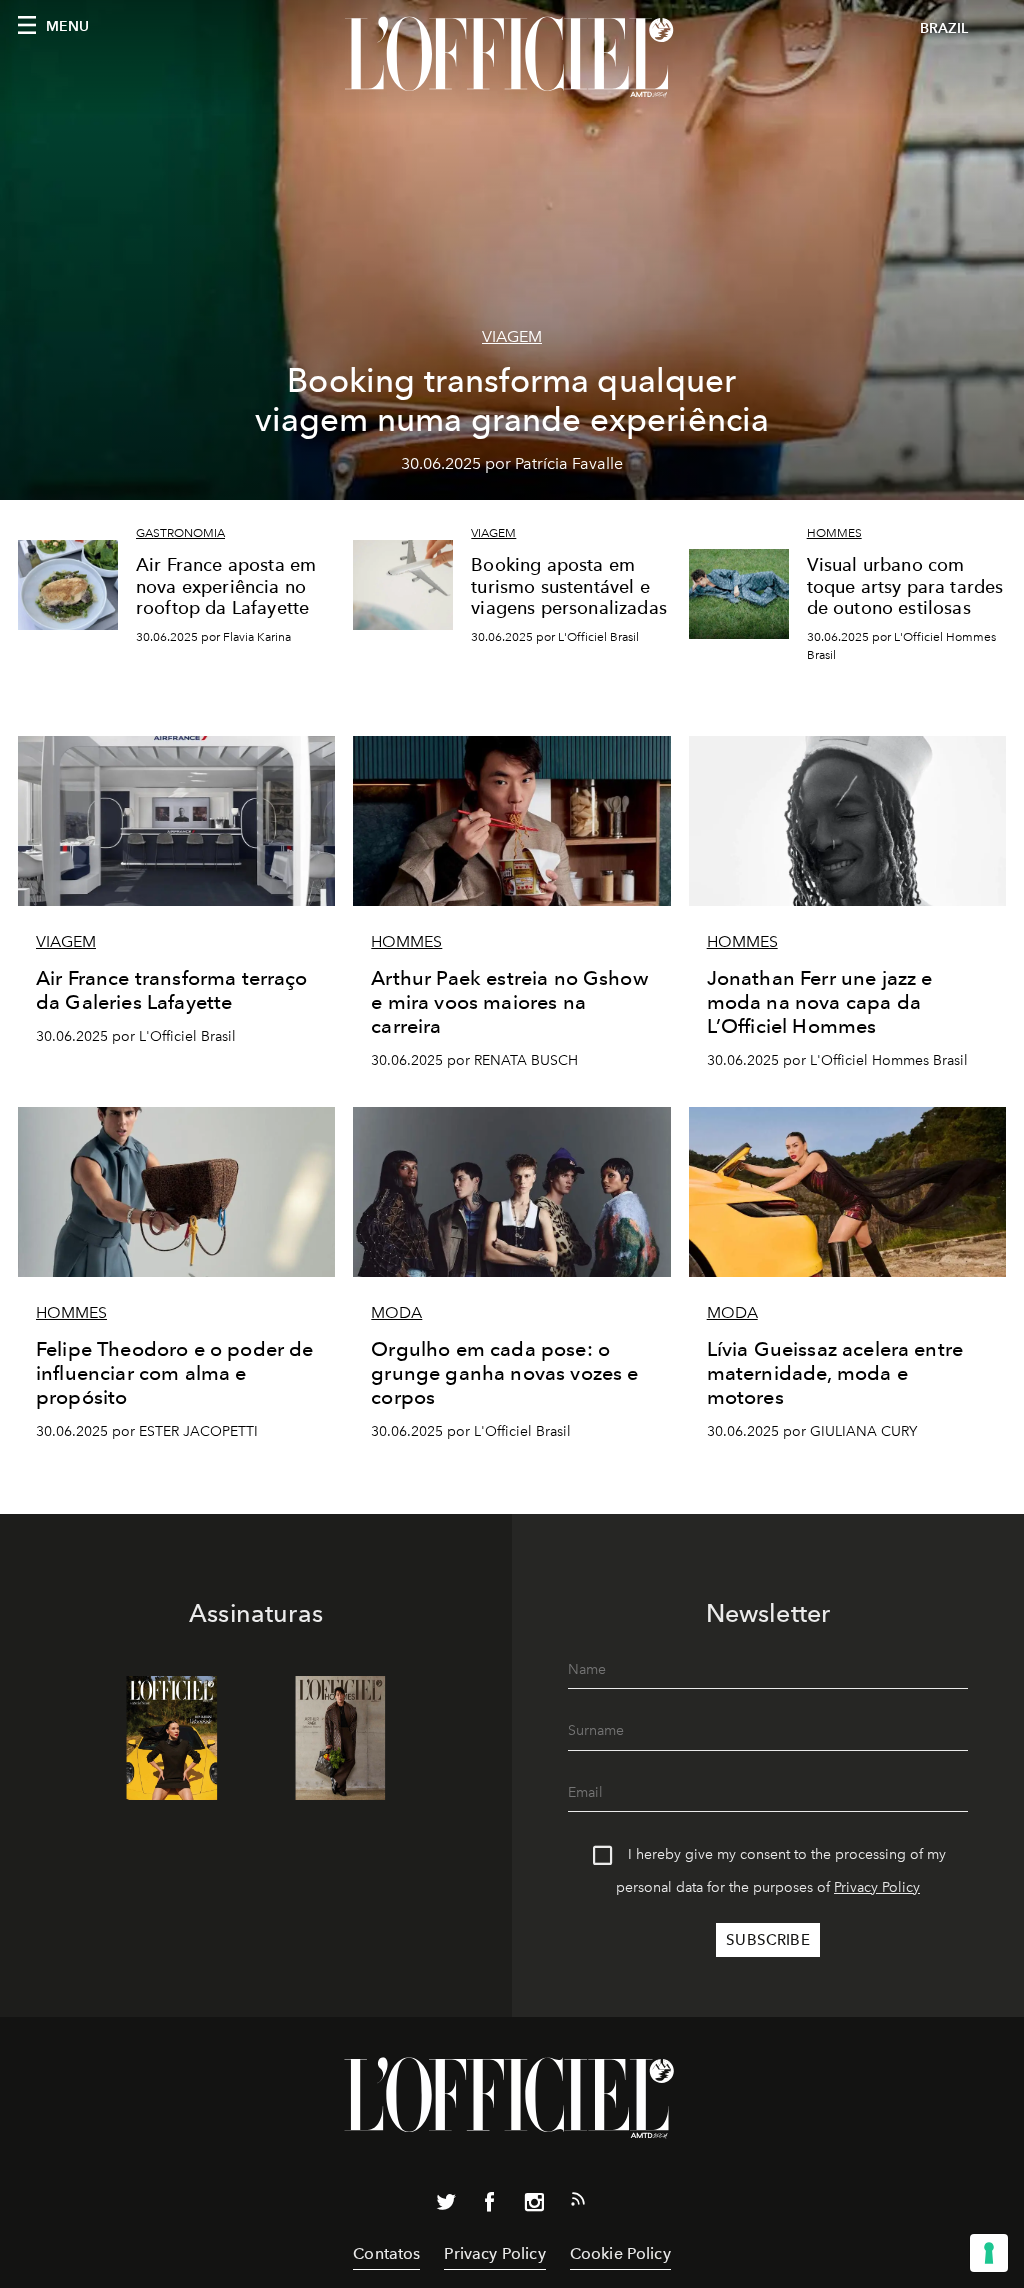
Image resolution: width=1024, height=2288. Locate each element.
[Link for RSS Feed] (578, 2203)
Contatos (386, 2253)
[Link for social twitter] (446, 2206)
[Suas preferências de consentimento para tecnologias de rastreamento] (989, 2253)
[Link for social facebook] (490, 2206)
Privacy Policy (877, 1887)
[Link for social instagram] (534, 2206)
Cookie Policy (620, 2253)
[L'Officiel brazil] (512, 57)
